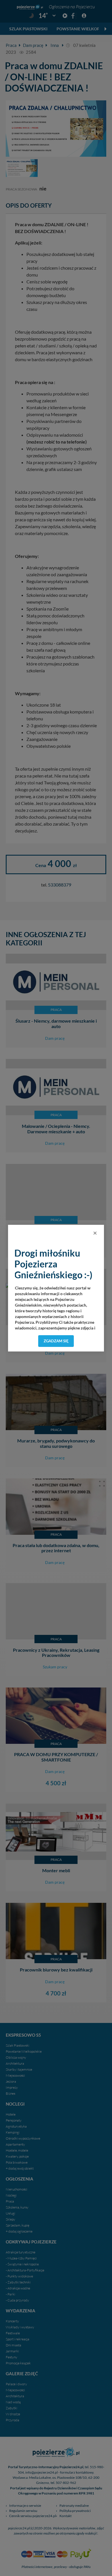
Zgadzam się (56, 1341)
